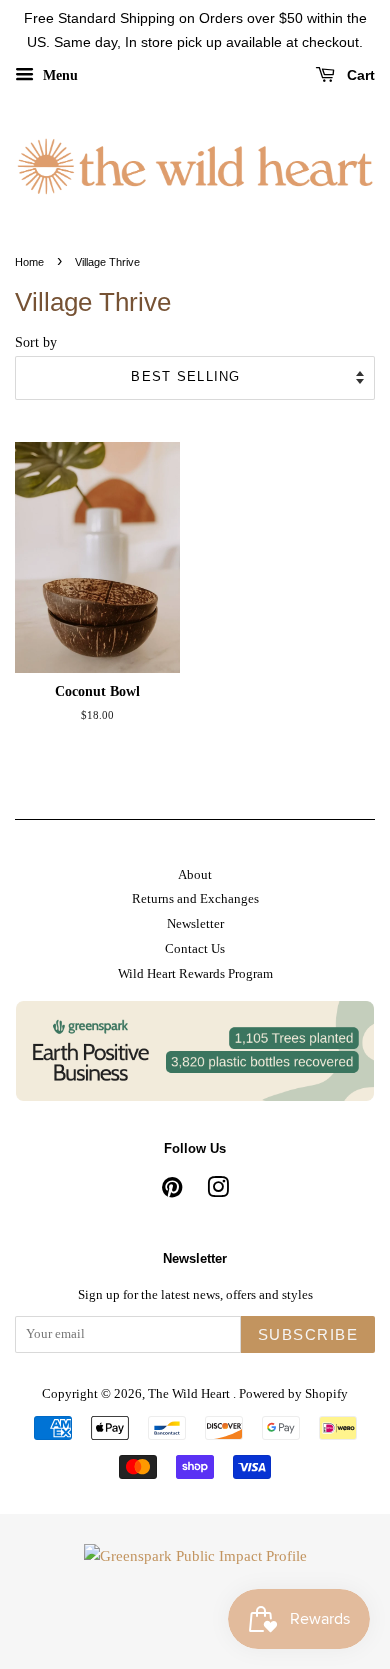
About (195, 875)
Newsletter (195, 924)
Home (29, 262)
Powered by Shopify (293, 1394)
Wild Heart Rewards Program (195, 974)
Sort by (36, 342)
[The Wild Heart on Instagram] (218, 1192)
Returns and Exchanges (195, 899)
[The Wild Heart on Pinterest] (172, 1192)
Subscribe (308, 1334)
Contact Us (195, 949)
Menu (58, 74)
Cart (359, 75)
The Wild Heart (190, 1394)
